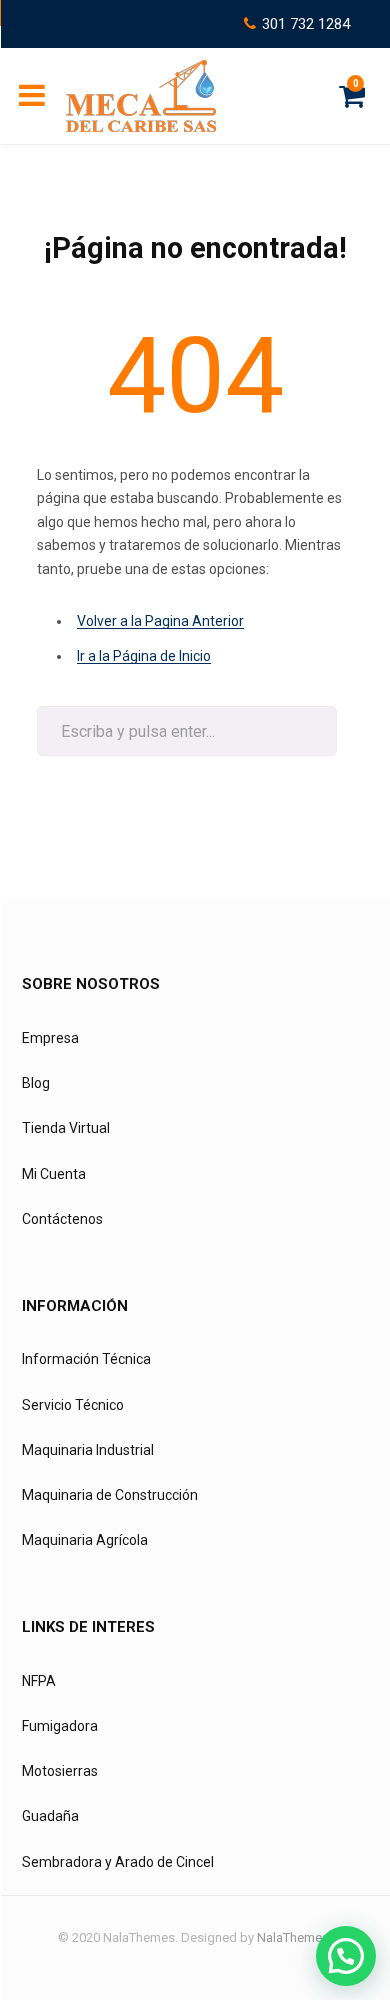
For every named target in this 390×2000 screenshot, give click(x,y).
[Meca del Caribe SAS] (141, 96)
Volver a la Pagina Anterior (160, 621)
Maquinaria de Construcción (110, 1495)
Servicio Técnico (73, 1405)
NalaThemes (293, 1937)
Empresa (50, 1038)
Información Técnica (86, 1359)
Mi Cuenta (54, 1174)
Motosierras (60, 1771)
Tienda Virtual (66, 1128)
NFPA (39, 1681)
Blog (36, 1083)
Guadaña (50, 1816)
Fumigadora (60, 1726)
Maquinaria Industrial (88, 1450)
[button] (346, 1956)
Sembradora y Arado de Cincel (118, 1862)
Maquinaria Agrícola (85, 1540)
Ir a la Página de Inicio (144, 656)
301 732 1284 (306, 24)
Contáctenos (62, 1219)
